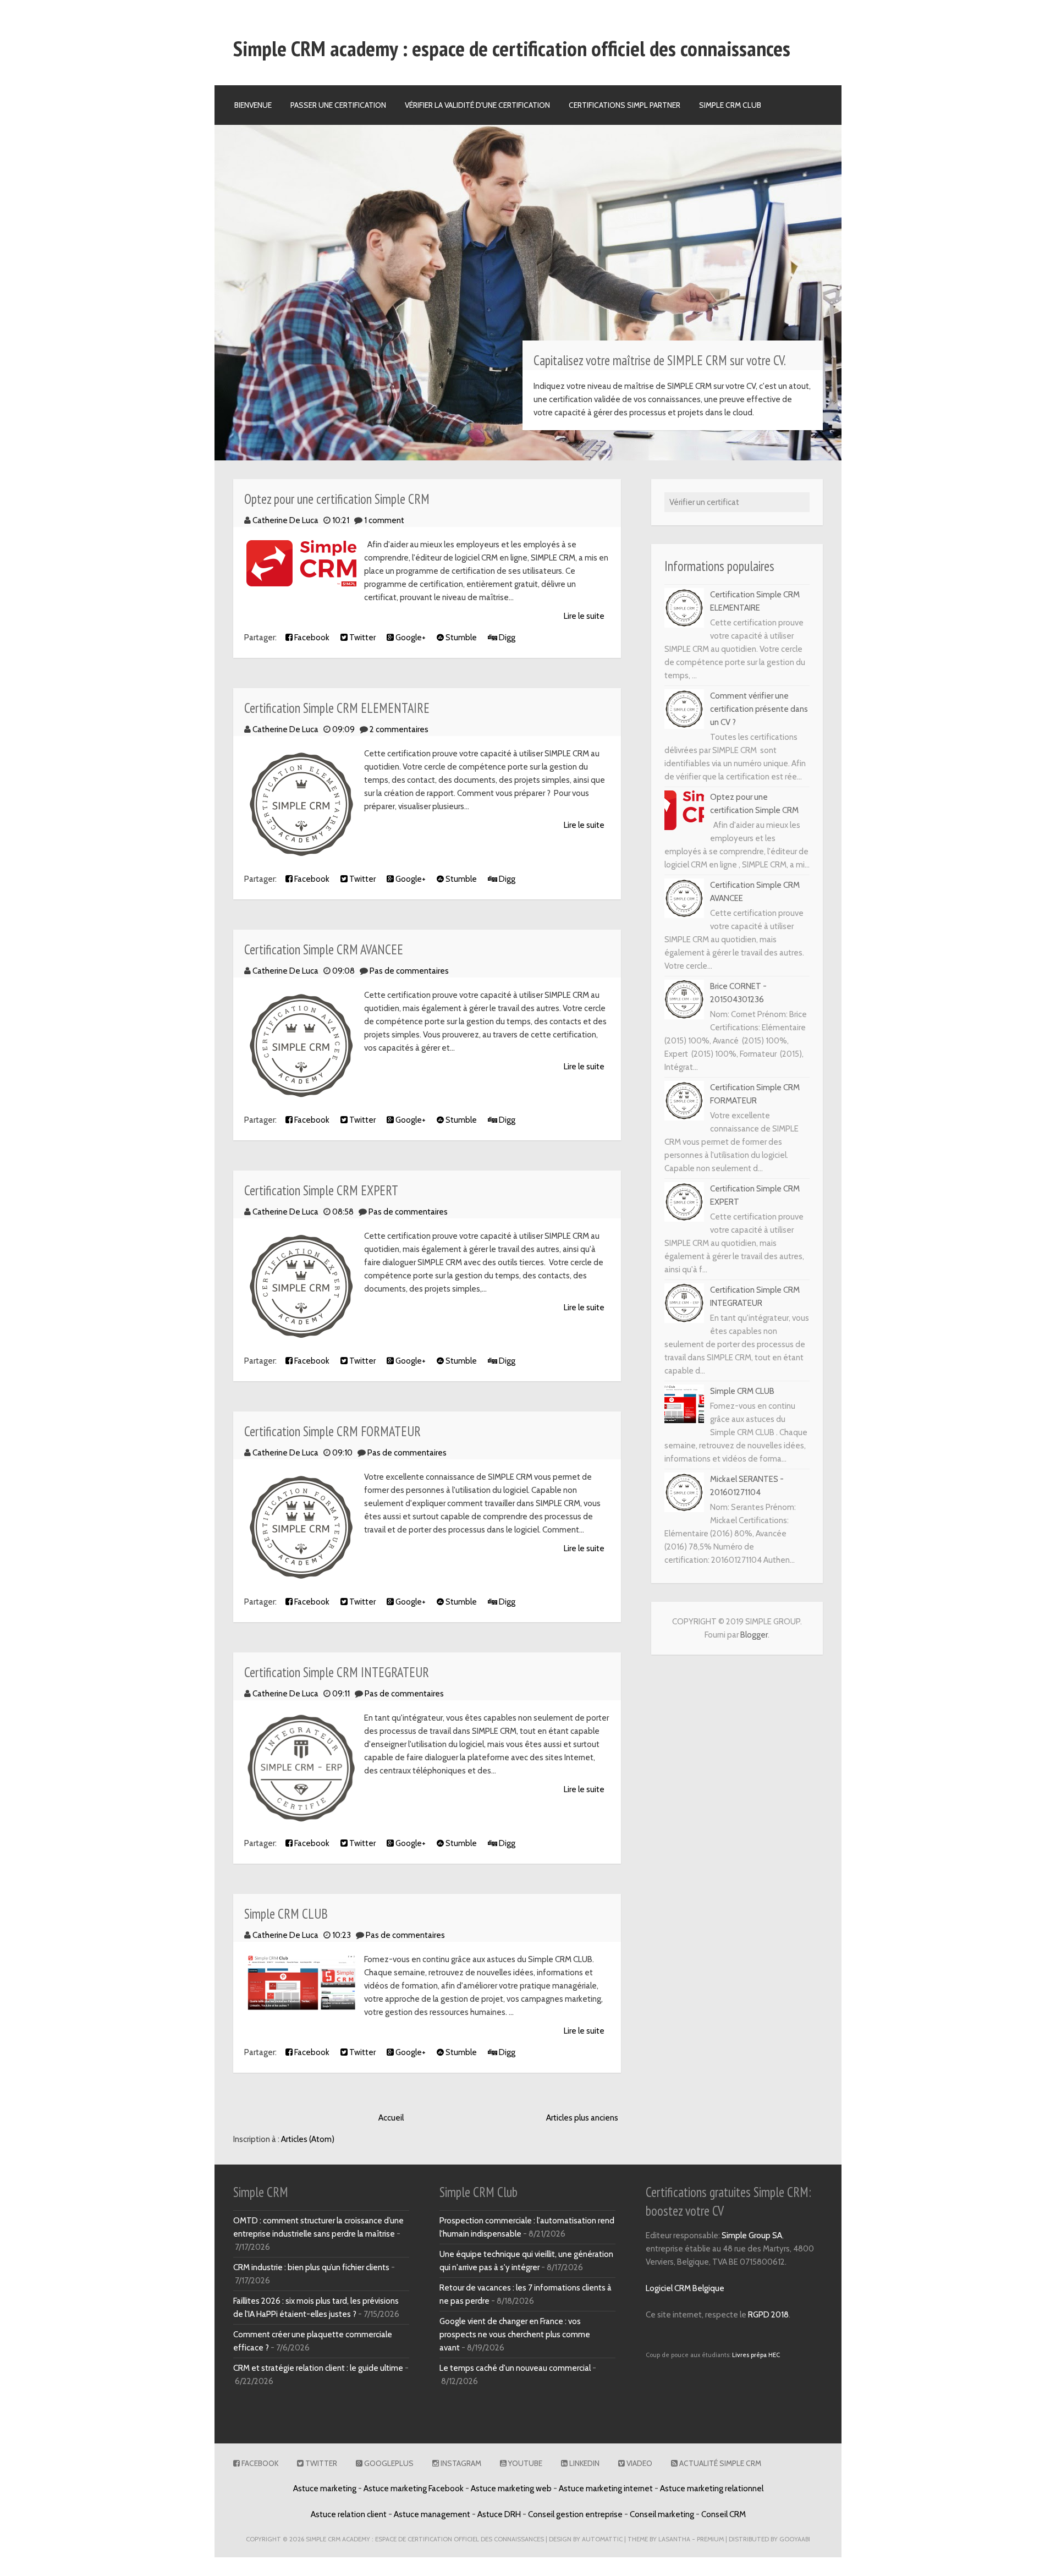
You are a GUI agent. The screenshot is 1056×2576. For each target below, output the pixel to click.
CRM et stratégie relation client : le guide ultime (318, 2368)
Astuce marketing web (511, 2489)
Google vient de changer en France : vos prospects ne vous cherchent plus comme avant (515, 2335)
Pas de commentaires (409, 971)
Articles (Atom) (308, 2139)
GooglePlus (388, 2463)
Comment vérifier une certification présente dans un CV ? (759, 709)
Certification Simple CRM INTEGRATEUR (337, 1672)
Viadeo (639, 2463)
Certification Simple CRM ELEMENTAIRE (337, 708)
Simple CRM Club (730, 105)
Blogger (754, 1635)
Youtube (524, 2463)
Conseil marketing (662, 2514)
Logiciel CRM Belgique (685, 2288)
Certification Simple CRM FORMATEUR (332, 1431)
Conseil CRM (724, 2514)
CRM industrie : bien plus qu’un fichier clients (311, 2267)
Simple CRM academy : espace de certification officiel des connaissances (512, 48)
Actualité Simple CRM (719, 2463)
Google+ (410, 638)
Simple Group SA (752, 2236)
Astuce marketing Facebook (414, 2489)
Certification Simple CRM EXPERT (321, 1190)
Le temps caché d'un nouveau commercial (515, 2368)
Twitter (362, 638)
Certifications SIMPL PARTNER (625, 105)
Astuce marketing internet (606, 2489)
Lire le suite (584, 616)
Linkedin (584, 2463)
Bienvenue (253, 105)
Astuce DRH (499, 2514)
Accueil (391, 2118)
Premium (710, 2539)
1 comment (384, 520)
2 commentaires (399, 729)
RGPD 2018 (768, 2315)
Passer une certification (338, 105)
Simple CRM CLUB (286, 1914)
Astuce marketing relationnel (712, 2489)
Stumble (460, 638)
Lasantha (674, 2539)
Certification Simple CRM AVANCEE (324, 949)
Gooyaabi (795, 2539)
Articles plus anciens (582, 2118)
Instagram (460, 2463)
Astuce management (432, 2514)
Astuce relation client (349, 2514)
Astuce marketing (325, 2489)
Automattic (602, 2539)
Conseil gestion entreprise (575, 2514)
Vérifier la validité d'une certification (477, 105)
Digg (506, 638)
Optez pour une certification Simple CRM (337, 499)
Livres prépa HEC (756, 2355)
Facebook (311, 638)
